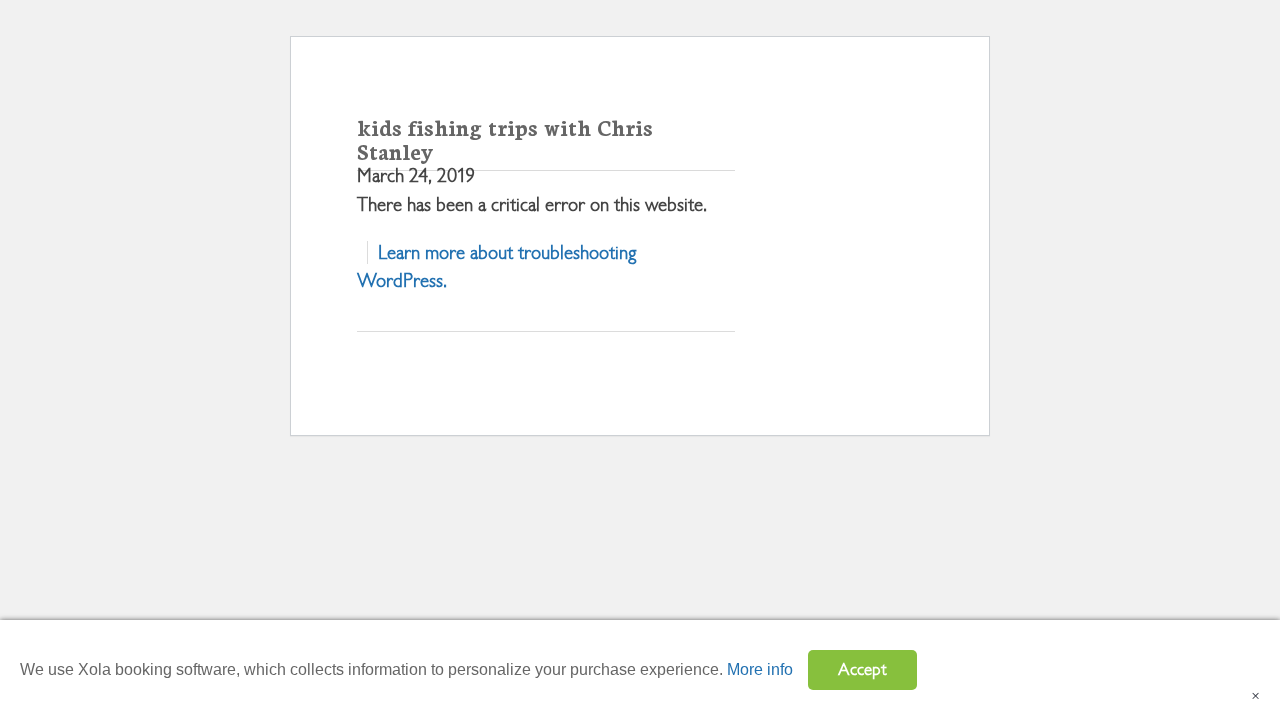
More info (760, 669)
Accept (862, 669)
